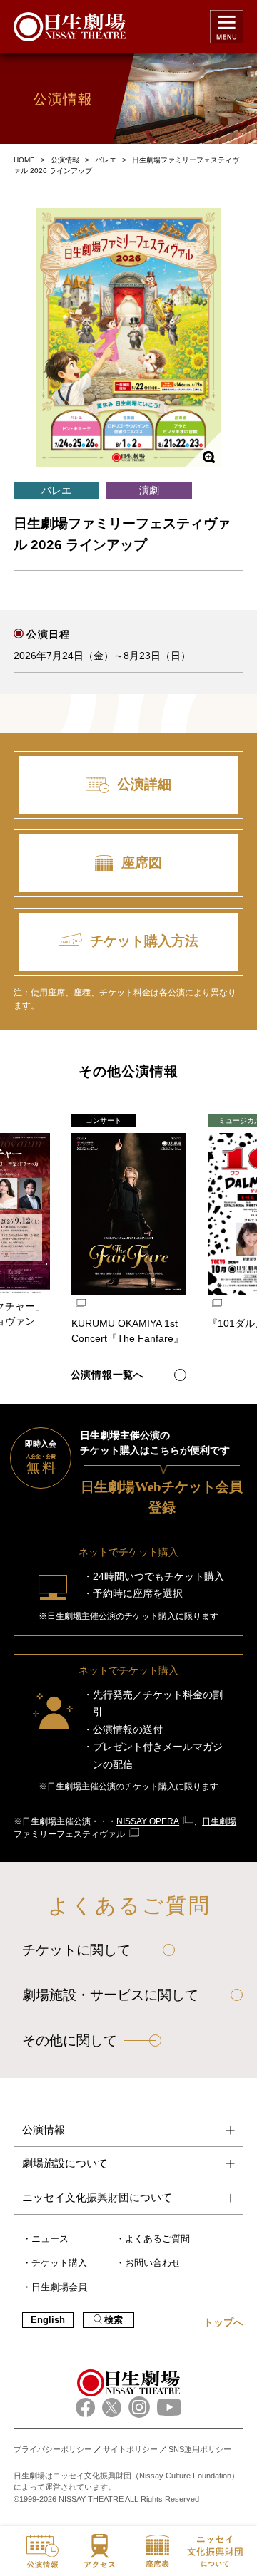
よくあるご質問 (157, 2239)
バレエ (56, 490)
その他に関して (70, 2040)
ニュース (50, 2239)
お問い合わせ (153, 2263)
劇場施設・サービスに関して (110, 1995)
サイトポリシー (130, 2449)
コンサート (104, 1121)
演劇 (149, 490)
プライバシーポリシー (53, 2449)
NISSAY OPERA (148, 1821)
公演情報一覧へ (107, 1375)
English (48, 2320)
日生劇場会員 (59, 2287)
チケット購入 (59, 2263)
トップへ (223, 2322)
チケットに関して (76, 1950)
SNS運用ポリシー (200, 2449)
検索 (114, 2320)
